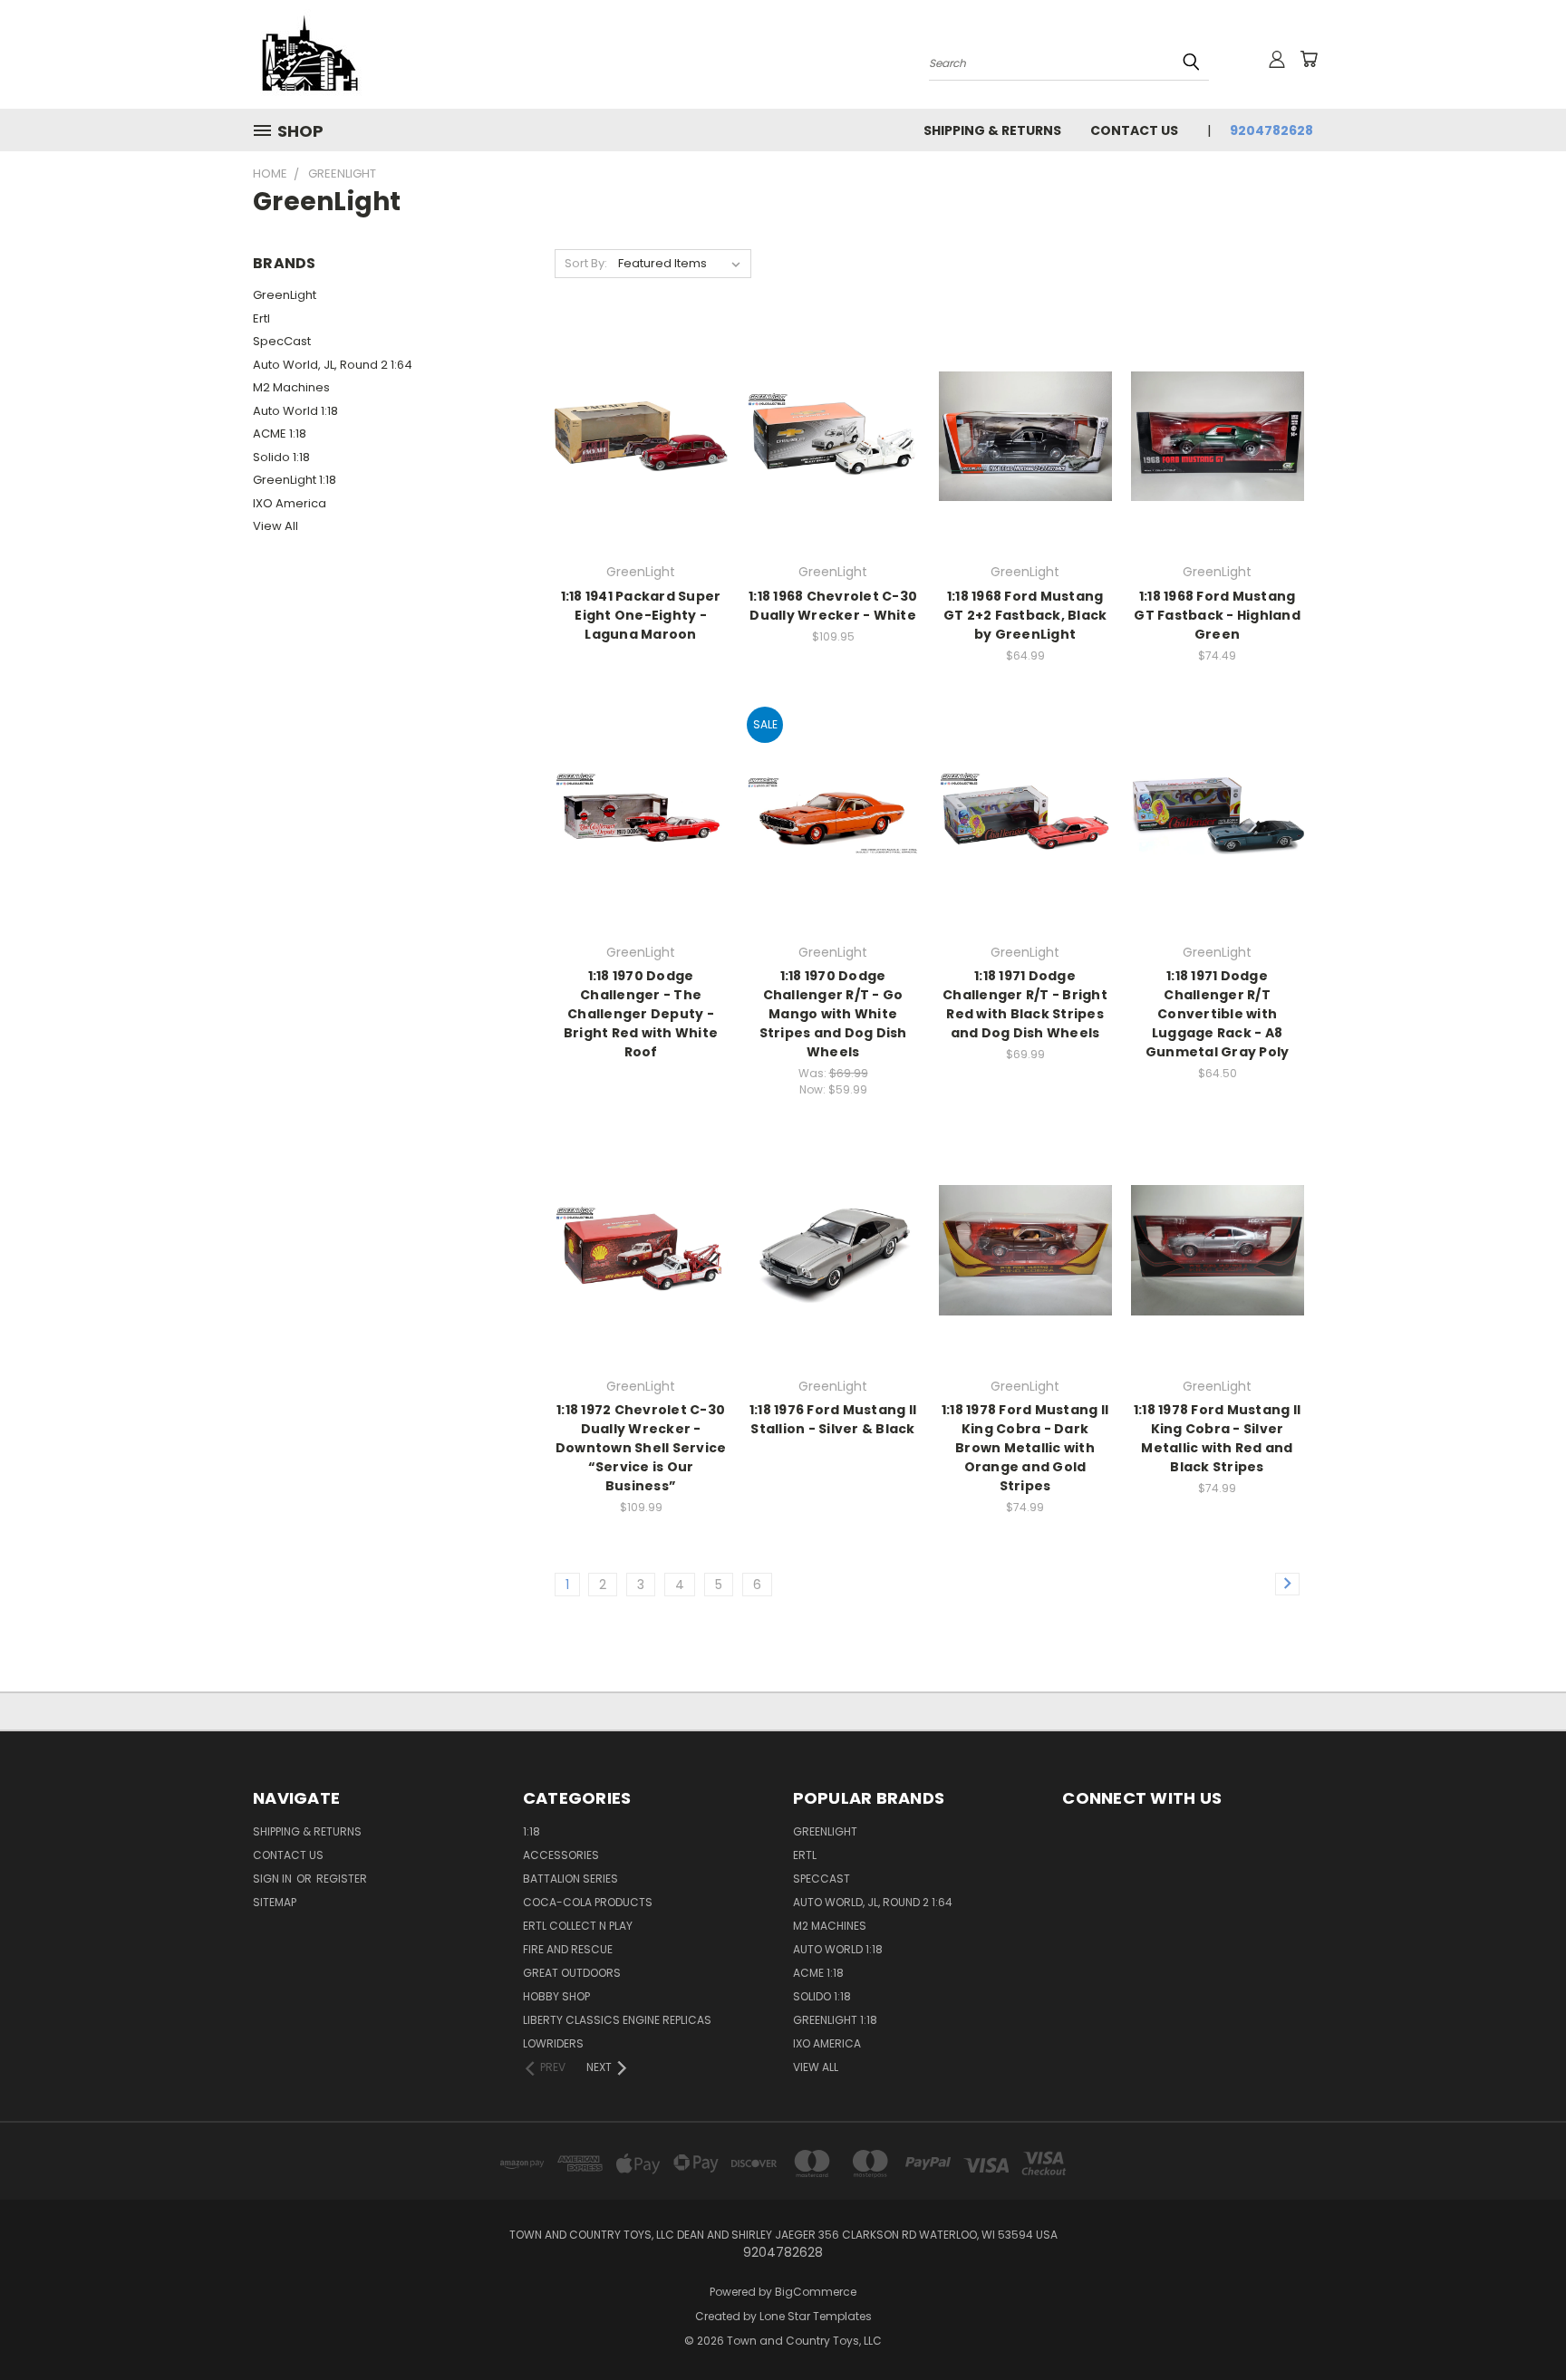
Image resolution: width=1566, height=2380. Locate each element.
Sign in (274, 1879)
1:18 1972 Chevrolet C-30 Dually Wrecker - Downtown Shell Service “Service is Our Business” (641, 1448)
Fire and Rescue (568, 1949)
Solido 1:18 (281, 457)
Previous (1518, 2323)
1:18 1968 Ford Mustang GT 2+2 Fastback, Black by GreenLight (1025, 615)
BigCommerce (816, 2292)
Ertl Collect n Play (578, 1926)
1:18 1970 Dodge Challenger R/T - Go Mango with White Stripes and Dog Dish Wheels (833, 1014)
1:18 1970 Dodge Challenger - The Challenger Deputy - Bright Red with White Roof (641, 1014)
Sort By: (586, 263)
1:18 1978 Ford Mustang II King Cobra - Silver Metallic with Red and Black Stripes (1217, 1438)
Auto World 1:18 (295, 411)
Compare (635, 451)
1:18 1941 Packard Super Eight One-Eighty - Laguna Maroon (641, 615)
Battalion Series (570, 1879)
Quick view (641, 415)
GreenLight (285, 295)
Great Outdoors (572, 1973)
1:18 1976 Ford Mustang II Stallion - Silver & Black (833, 1419)
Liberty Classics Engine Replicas (617, 2020)
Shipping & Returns (992, 130)
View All (275, 526)
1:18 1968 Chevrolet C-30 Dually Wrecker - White (833, 606)
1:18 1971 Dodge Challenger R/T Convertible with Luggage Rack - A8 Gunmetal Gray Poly (1218, 1014)
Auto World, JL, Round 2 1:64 (333, 365)
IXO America (290, 503)
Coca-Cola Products (588, 1902)
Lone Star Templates (816, 2316)
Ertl (261, 318)
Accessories (561, 1855)
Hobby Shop (556, 1996)
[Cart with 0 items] (1309, 59)
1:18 (532, 1831)
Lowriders (553, 2043)
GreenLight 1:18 (295, 480)
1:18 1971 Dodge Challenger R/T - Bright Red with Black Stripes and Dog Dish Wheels (1025, 1004)
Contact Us (1134, 130)
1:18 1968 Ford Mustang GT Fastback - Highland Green (1217, 615)
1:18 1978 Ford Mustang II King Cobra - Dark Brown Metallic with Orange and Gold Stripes (1025, 1448)
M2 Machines (291, 387)
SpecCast (282, 341)
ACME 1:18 (280, 434)
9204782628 (1271, 130)
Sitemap (275, 1902)
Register (342, 1879)
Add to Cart (833, 468)
